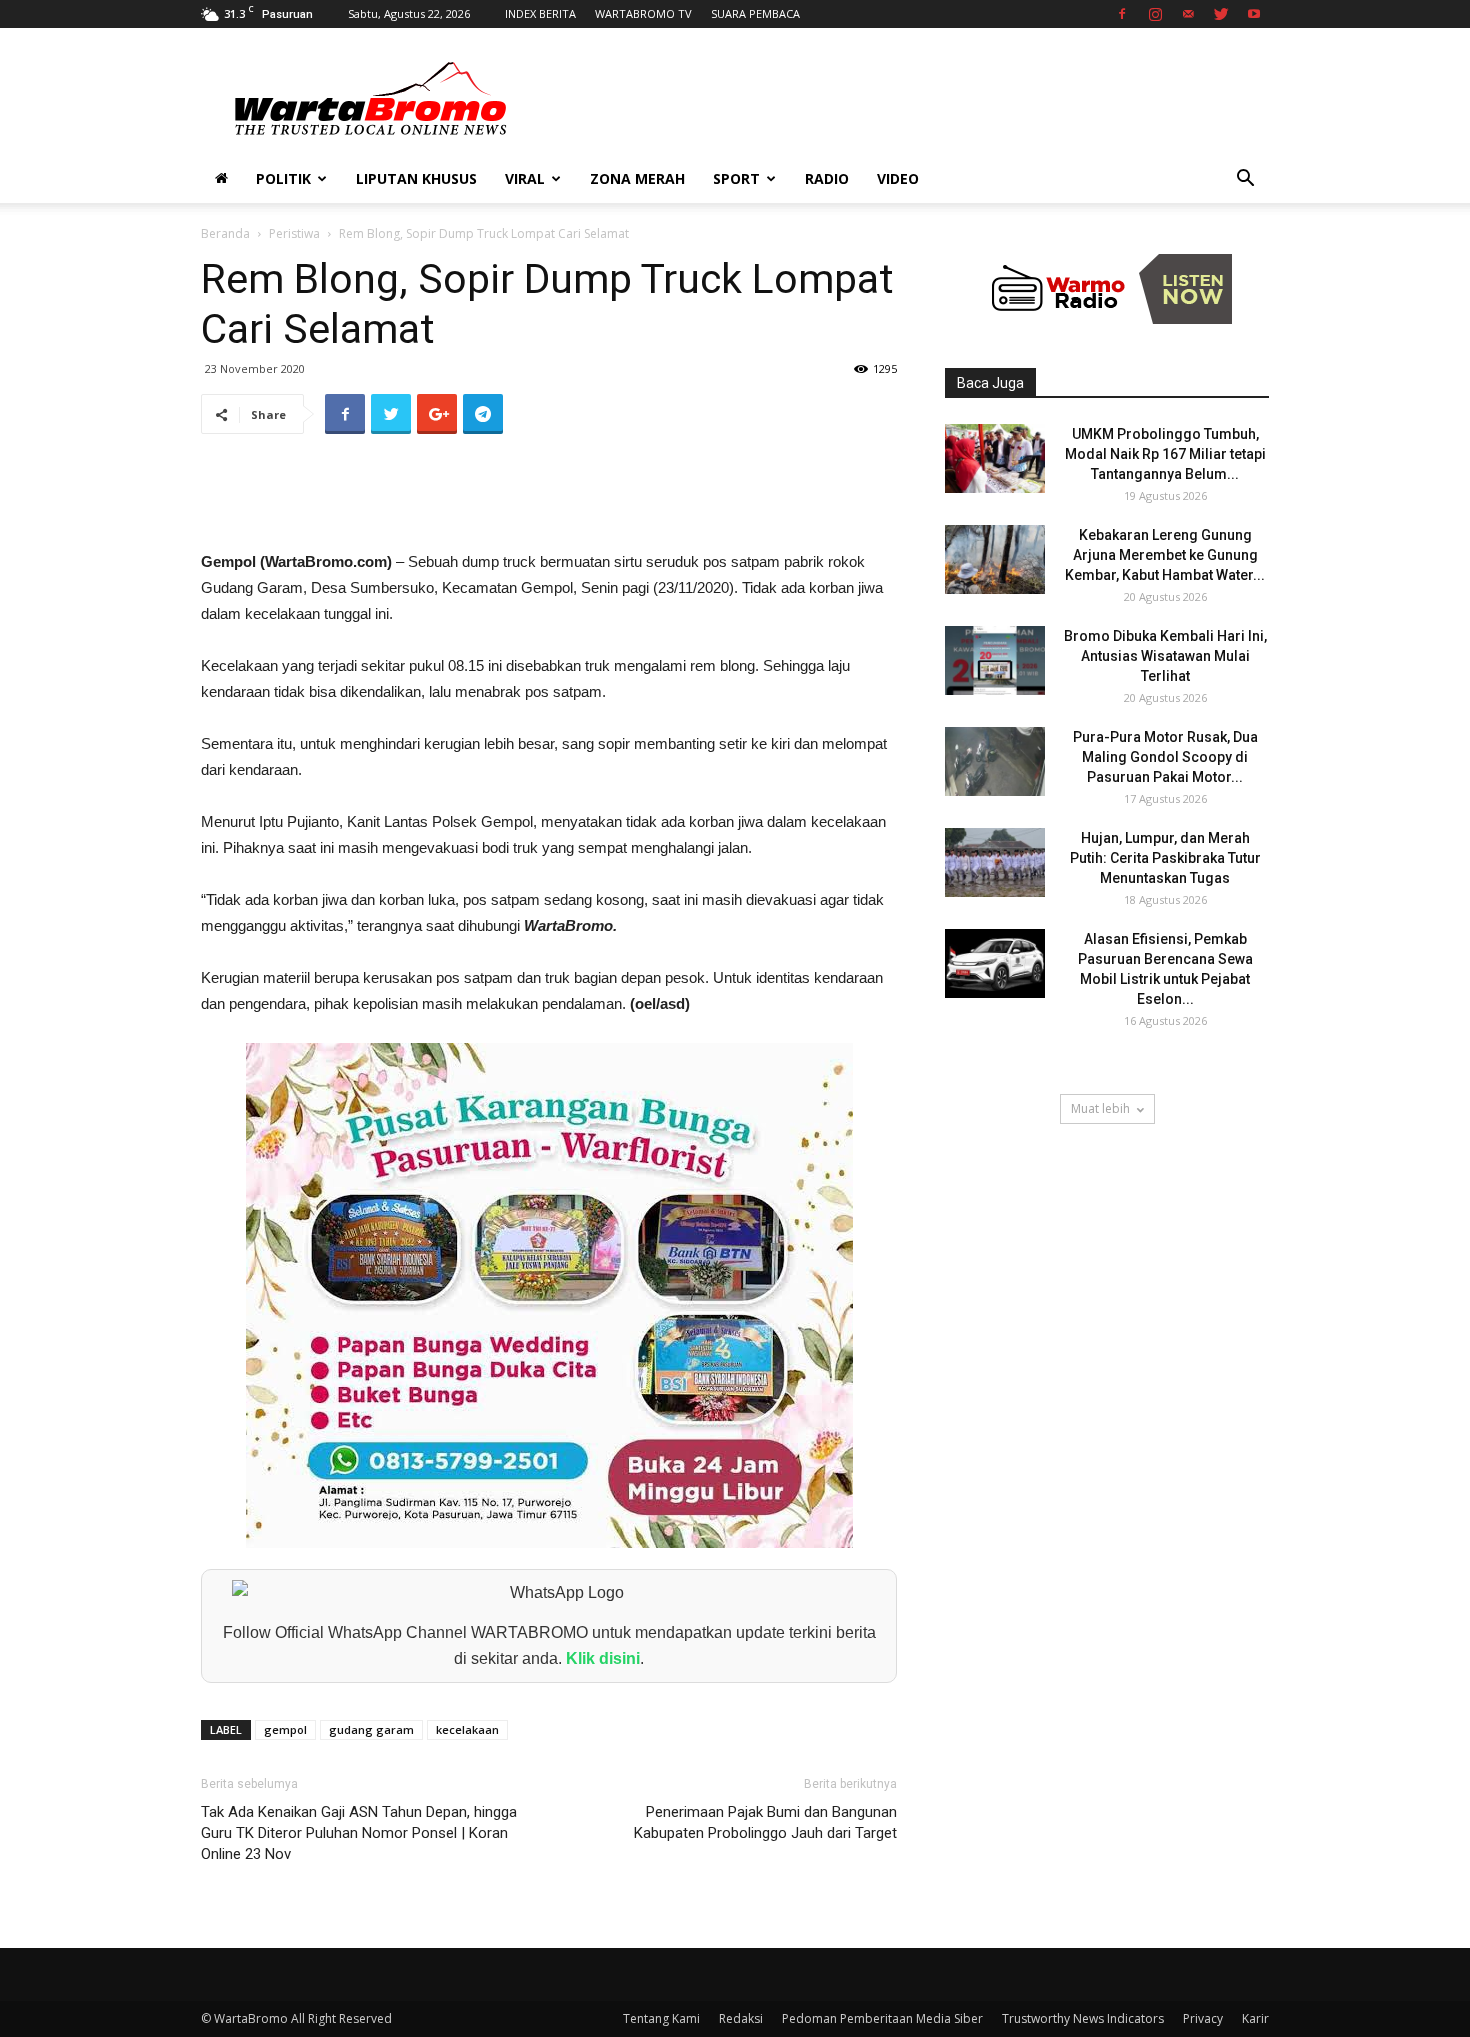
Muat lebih (1100, 1108)
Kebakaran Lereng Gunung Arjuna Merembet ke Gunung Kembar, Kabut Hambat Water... (1165, 555)
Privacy (1203, 2018)
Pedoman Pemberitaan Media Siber (882, 2018)
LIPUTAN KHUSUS (416, 178)
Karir (1255, 2018)
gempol (285, 1729)
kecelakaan (467, 1729)
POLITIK (283, 178)
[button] (1245, 180)
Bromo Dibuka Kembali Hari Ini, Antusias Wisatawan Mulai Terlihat (1165, 656)
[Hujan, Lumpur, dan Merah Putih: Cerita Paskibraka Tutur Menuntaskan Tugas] (995, 862)
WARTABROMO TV (643, 13)
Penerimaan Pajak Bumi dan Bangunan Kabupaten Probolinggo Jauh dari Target (765, 1822)
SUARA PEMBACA (755, 13)
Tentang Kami (661, 2018)
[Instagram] (1155, 14)
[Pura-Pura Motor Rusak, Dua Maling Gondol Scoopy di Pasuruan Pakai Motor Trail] (995, 761)
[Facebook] (1122, 14)
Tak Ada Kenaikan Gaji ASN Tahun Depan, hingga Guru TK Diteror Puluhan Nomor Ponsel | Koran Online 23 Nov (359, 1833)
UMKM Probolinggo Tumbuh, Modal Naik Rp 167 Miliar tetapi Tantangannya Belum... (1165, 454)
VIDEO (898, 178)
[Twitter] (1221, 14)
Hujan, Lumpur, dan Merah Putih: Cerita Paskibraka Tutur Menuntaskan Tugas (1165, 858)
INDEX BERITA (540, 13)
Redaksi (741, 2018)
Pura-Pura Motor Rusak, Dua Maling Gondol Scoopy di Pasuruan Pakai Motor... (1165, 757)
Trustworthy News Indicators (1083, 2018)
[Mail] (1188, 14)
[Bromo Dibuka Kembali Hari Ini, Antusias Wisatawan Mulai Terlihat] (995, 660)
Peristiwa (294, 233)
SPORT (736, 178)
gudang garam (371, 1729)
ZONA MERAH (637, 178)
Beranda (225, 233)
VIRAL (525, 178)
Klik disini (603, 1658)
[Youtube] (1254, 14)
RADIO (827, 178)
